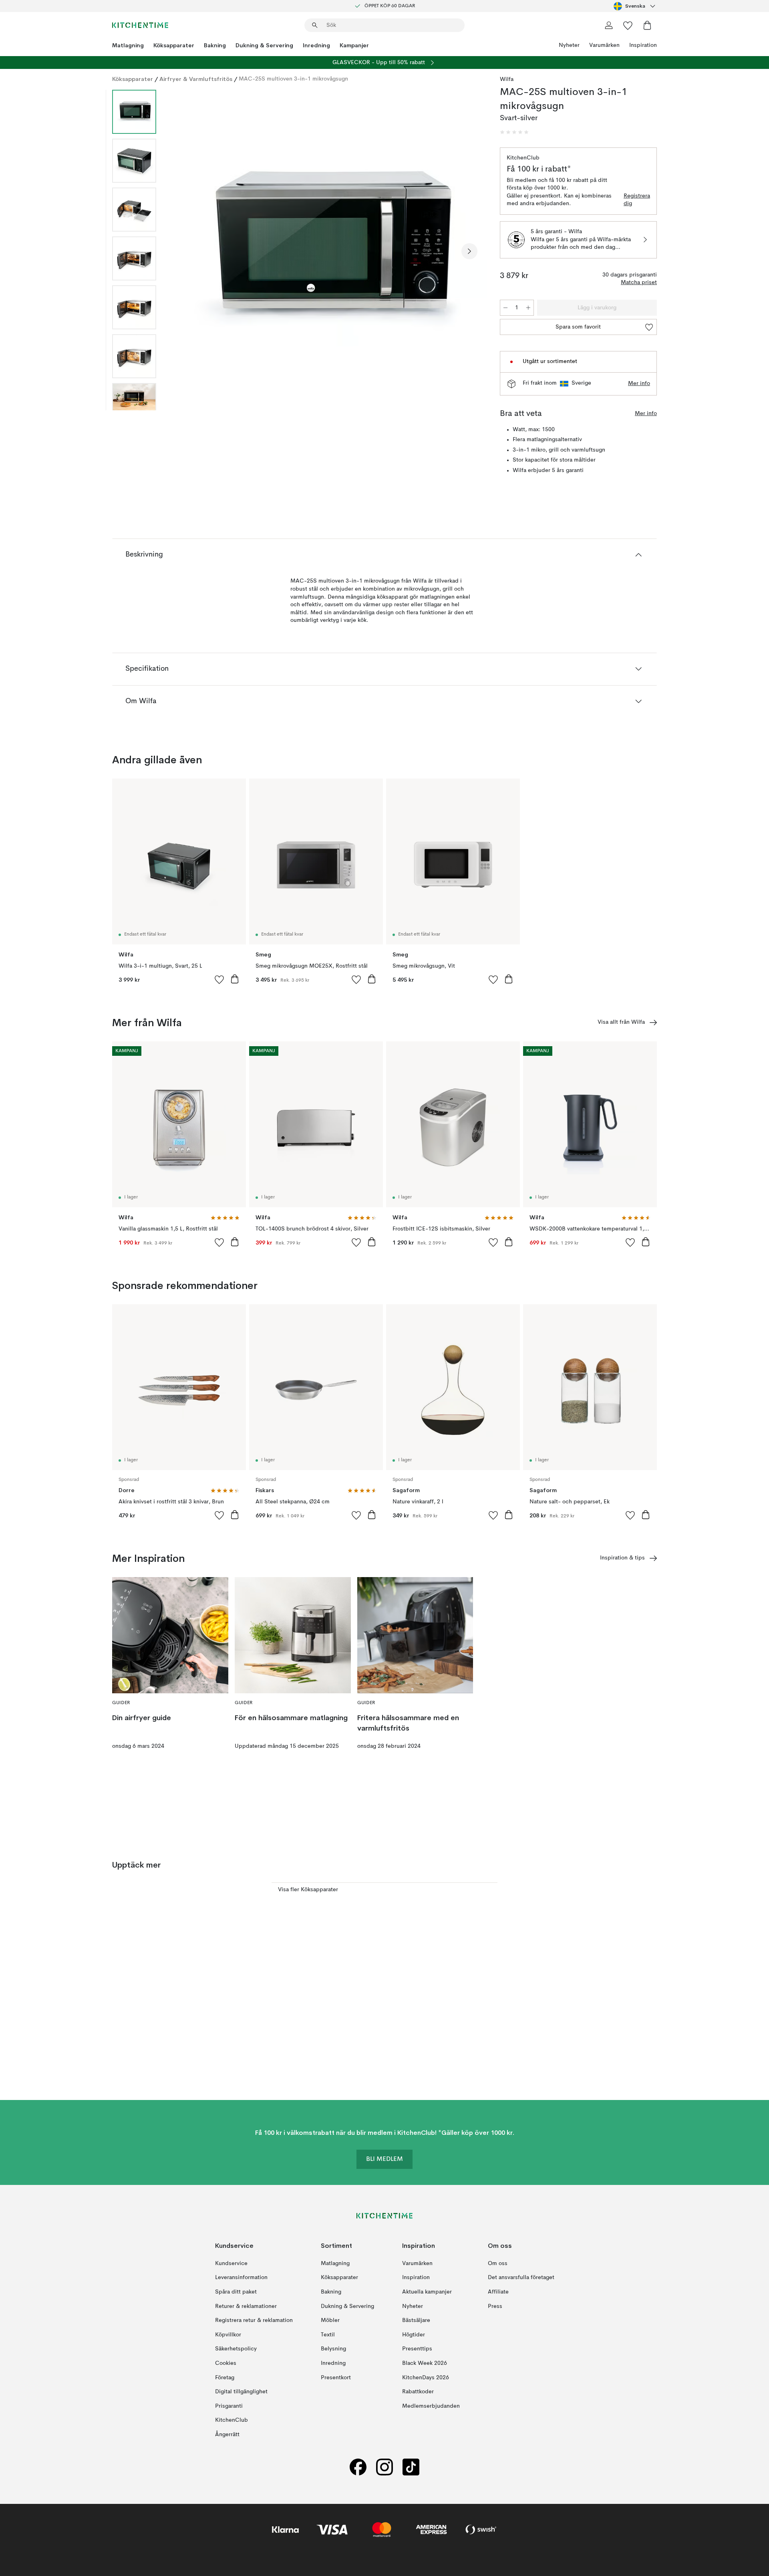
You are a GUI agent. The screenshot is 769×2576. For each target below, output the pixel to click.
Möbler (330, 2320)
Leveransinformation (241, 2277)
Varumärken (604, 45)
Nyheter (569, 45)
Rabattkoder (418, 2392)
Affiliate (498, 2292)
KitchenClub (232, 2420)
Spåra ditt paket (236, 2292)
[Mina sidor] (609, 25)
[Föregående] (183, 251)
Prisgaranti (229, 2406)
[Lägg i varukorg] (235, 979)
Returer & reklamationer (246, 2306)
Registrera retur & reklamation (254, 2320)
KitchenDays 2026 (426, 2378)
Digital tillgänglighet (241, 2392)
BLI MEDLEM (384, 2159)
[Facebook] (358, 2467)
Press (495, 2306)
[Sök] (315, 25)
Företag (225, 2378)
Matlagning (128, 45)
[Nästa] (469, 251)
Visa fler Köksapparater (308, 1890)
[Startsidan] (140, 25)
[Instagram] (384, 2467)
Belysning (333, 2349)
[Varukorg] (647, 25)
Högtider (414, 2335)
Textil (328, 2335)
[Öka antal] (528, 308)
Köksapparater (174, 45)
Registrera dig (637, 200)
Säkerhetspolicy (236, 2349)
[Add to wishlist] (219, 979)
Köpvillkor (228, 2335)
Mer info (639, 383)
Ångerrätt (227, 2435)
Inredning (316, 45)
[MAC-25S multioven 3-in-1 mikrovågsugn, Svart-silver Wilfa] (326, 250)
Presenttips (417, 2349)
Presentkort (336, 2378)
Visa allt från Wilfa (621, 1022)
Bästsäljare (416, 2320)
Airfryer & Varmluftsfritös (196, 79)
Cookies (226, 2363)
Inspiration (643, 45)
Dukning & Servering (264, 45)
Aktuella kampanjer (427, 2292)
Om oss (498, 2263)
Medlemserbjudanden (431, 2406)
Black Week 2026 (425, 2363)
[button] (514, 132)
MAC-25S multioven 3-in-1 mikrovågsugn (293, 79)
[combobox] (635, 6)
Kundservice (231, 2263)
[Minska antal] (505, 308)
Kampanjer (354, 45)
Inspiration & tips (622, 1558)
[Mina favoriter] (628, 25)
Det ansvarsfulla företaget (521, 2277)
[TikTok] (411, 2467)
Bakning (215, 45)
